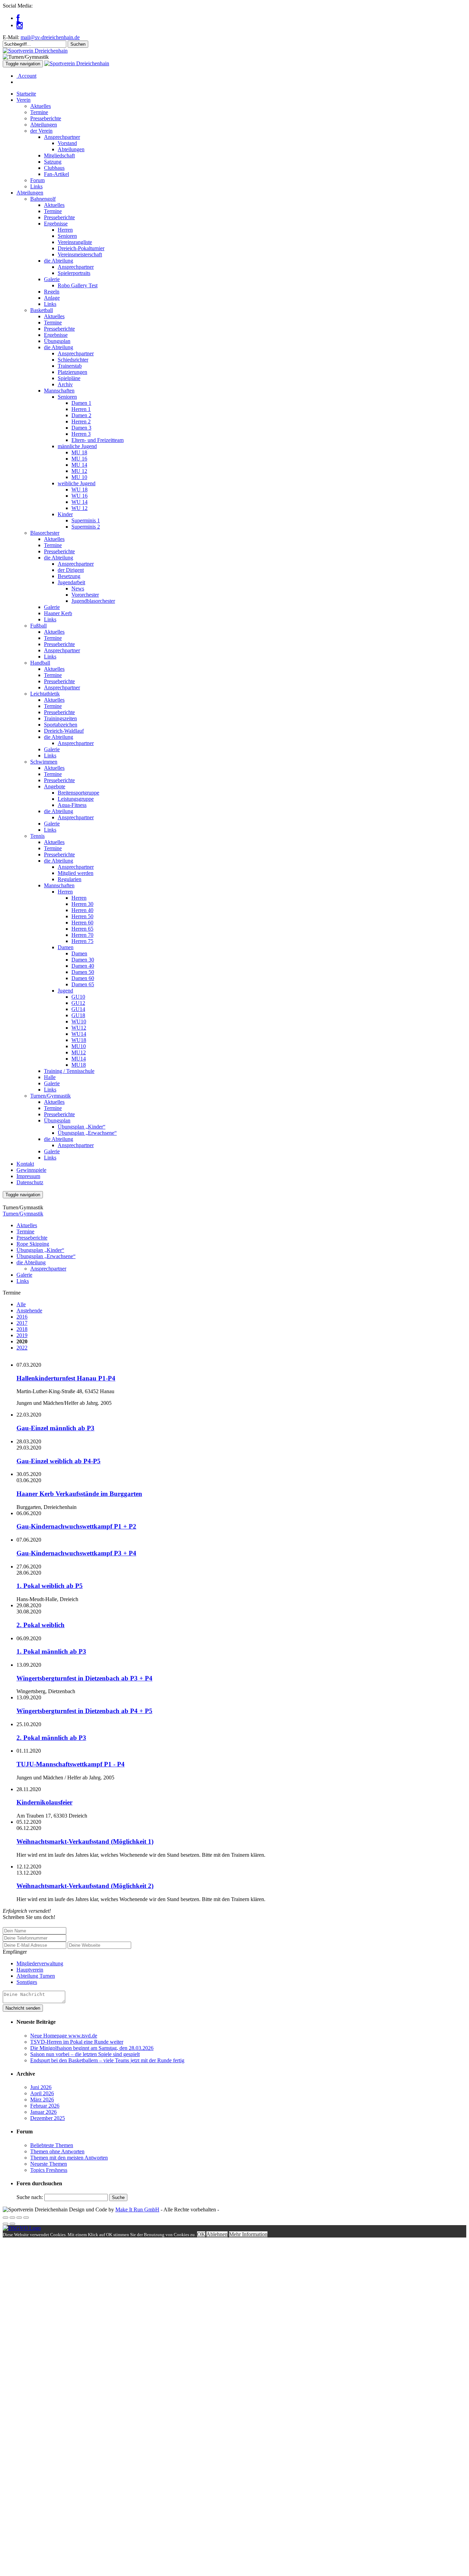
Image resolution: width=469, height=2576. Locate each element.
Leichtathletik (45, 694)
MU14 (79, 1059)
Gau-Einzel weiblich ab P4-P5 (59, 1461)
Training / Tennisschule (69, 1071)
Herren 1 (81, 409)
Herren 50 (82, 916)
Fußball (38, 626)
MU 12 (79, 471)
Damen (66, 947)
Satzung (53, 162)
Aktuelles (41, 106)
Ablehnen (217, 2234)
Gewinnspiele (31, 1170)
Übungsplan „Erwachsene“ (87, 1133)
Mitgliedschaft (59, 156)
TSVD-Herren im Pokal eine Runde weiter (77, 2042)
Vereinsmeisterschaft (80, 254)
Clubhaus (54, 168)
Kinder (65, 514)
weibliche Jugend (77, 483)
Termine (39, 112)
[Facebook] (18, 18)
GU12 (78, 1003)
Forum (37, 180)
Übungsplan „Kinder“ (82, 1127)
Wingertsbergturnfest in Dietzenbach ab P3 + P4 (84, 1678)
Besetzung (69, 576)
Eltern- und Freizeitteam (98, 440)
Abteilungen (44, 125)
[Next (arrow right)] (12, 2224)
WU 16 (79, 496)
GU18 (78, 1015)
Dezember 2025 (48, 2118)
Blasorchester (45, 533)
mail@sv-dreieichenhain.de (50, 37)
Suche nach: (30, 2197)
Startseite (26, 94)
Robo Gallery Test (78, 285)
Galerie (52, 279)
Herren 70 (82, 935)
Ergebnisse (56, 224)
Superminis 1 (86, 520)
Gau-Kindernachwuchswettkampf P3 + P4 (76, 1553)
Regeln (52, 292)
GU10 (78, 997)
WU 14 (79, 502)
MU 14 (79, 465)
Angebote (55, 786)
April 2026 (42, 2093)
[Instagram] (20, 25)
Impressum (28, 1176)
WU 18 (79, 490)
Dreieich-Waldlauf (64, 731)
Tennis (37, 836)
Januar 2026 (43, 2112)
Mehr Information (248, 2234)
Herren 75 (82, 941)
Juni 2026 (41, 2087)
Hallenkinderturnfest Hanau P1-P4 (66, 1378)
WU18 (79, 1040)
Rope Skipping (33, 1244)
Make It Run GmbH (137, 2209)
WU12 (79, 1028)
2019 (22, 1335)
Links (36, 186)
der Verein (41, 131)
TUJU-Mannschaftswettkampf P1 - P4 (71, 1764)
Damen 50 (83, 972)
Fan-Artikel (56, 174)
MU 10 (79, 477)
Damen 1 (81, 403)
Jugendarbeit (71, 582)
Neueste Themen (49, 2164)
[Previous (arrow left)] (5, 2224)
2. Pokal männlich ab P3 (51, 1738)
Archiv (65, 384)
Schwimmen (44, 762)
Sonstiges (27, 1982)
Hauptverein (30, 1970)
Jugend (65, 991)
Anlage (52, 298)
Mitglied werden (76, 873)
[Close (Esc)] (5, 2218)
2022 (22, 1348)
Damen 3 (81, 428)
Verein (24, 100)
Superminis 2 (86, 527)
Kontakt (25, 1164)
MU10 (79, 1046)
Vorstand (67, 143)
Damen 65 (83, 984)
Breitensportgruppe (78, 793)
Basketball (42, 310)
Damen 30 (83, 960)
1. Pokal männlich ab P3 (51, 1651)
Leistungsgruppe (76, 799)
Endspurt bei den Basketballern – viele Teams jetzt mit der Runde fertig (107, 2060)
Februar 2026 (45, 2106)
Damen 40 (83, 966)
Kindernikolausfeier (44, 1802)
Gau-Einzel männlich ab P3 (55, 1428)
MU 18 (79, 452)
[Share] (12, 2218)
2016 (22, 1317)
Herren (65, 230)
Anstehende (29, 1311)
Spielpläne (69, 378)
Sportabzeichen (61, 725)
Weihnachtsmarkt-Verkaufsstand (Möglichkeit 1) (85, 1841)
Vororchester (85, 595)
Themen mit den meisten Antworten (69, 2158)
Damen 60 (83, 978)
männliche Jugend (77, 446)
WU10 (79, 1021)
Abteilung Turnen (36, 1976)
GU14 (78, 1009)
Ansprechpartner (62, 137)
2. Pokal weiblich (41, 1625)
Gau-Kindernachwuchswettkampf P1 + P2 (76, 1526)
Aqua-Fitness (72, 805)
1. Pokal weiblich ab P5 (50, 1586)
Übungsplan (57, 341)
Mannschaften (59, 391)
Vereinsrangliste (75, 242)
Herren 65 (82, 929)
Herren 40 (82, 910)
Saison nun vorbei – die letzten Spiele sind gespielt (85, 2054)
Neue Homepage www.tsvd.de (64, 2036)
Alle (21, 1304)
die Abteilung (59, 261)
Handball (40, 663)
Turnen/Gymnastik (50, 1096)
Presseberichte (46, 118)
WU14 (79, 1034)
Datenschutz (30, 1182)
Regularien (70, 879)
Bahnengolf (43, 199)
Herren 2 (81, 421)
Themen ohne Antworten (57, 2151)
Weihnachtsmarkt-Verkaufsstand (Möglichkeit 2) (85, 1886)
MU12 (79, 1052)
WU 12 (79, 508)
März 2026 (42, 2100)
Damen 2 (81, 415)
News (78, 589)
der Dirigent (71, 570)
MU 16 (79, 459)
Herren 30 (82, 904)
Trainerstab (70, 366)
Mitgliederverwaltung (40, 1963)
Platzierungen (72, 372)
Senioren (67, 236)
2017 (22, 1323)
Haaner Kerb (58, 613)
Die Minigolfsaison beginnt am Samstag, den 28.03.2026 (92, 2048)
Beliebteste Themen (52, 2145)
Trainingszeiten (60, 718)
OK (201, 2234)
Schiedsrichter (73, 360)
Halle (50, 1077)
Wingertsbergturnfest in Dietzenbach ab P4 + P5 (84, 1711)
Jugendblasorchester (93, 601)
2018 (22, 1329)
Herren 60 (82, 923)
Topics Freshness (49, 2170)
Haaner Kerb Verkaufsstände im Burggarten (79, 1494)
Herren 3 (81, 434)
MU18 (79, 1065)
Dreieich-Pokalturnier (81, 248)
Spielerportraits (74, 273)
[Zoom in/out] (26, 2218)
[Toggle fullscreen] (19, 2218)
